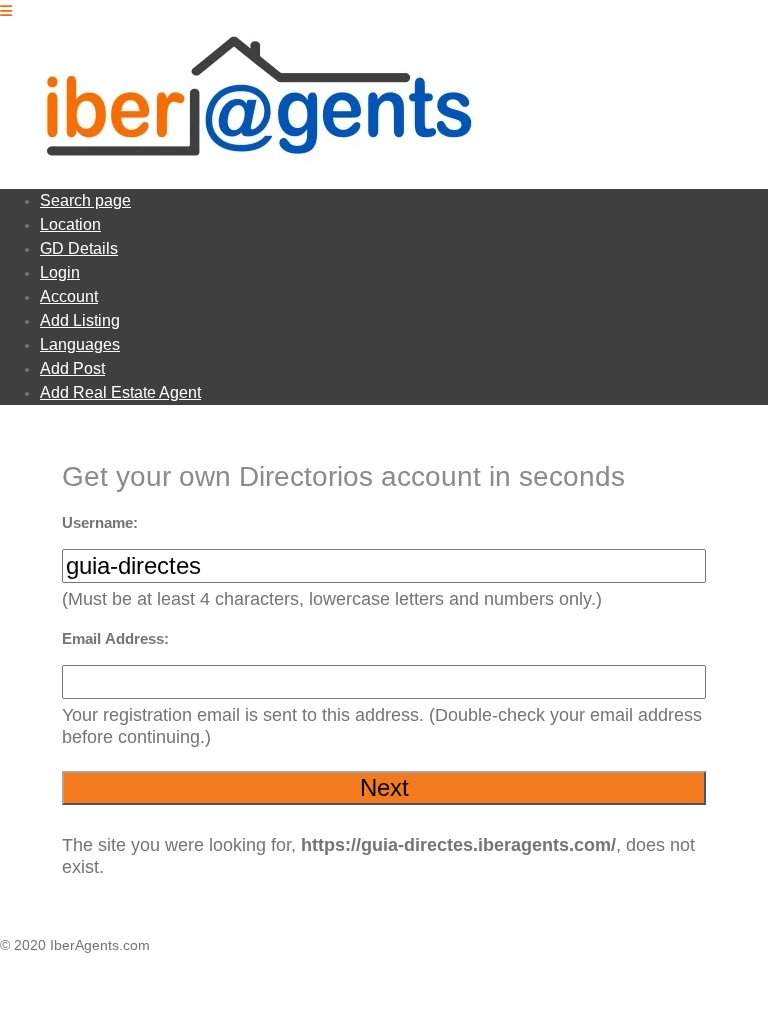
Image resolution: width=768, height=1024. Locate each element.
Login (60, 272)
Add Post (72, 368)
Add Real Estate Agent (120, 392)
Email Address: (115, 638)
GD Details (79, 248)
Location (70, 224)
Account (69, 296)
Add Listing (80, 320)
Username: (100, 522)
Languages (80, 344)
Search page (85, 200)
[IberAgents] (248, 164)
